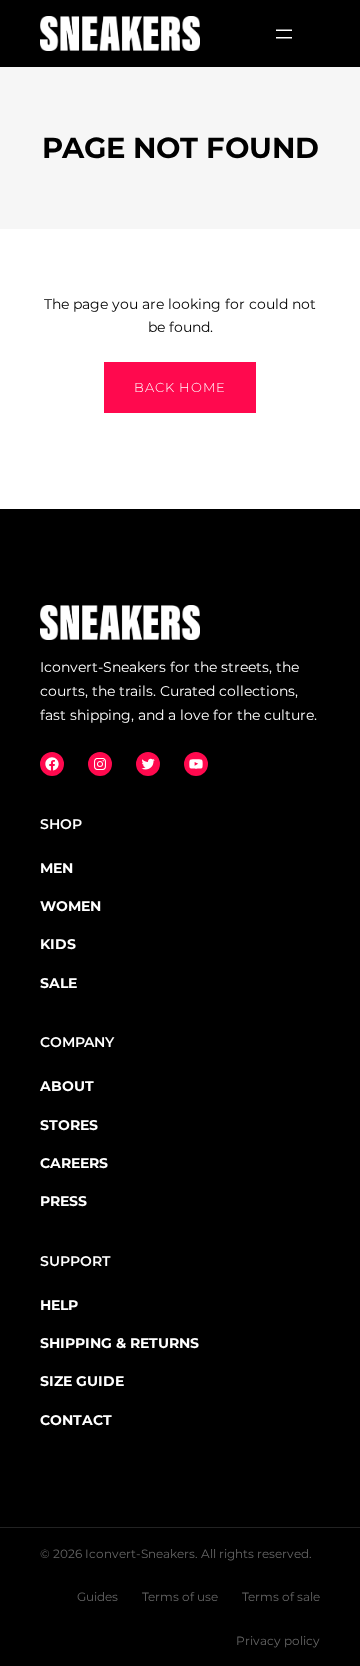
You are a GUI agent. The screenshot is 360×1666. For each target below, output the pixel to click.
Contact (76, 1420)
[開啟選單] (284, 34)
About (67, 1086)
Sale (58, 983)
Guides (97, 1596)
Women (70, 906)
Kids (58, 944)
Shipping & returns (119, 1343)
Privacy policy (278, 1640)
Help (59, 1305)
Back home (180, 387)
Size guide (82, 1381)
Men (56, 868)
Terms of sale (281, 1596)
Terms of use (180, 1596)
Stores (69, 1125)
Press (63, 1201)
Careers (74, 1163)
